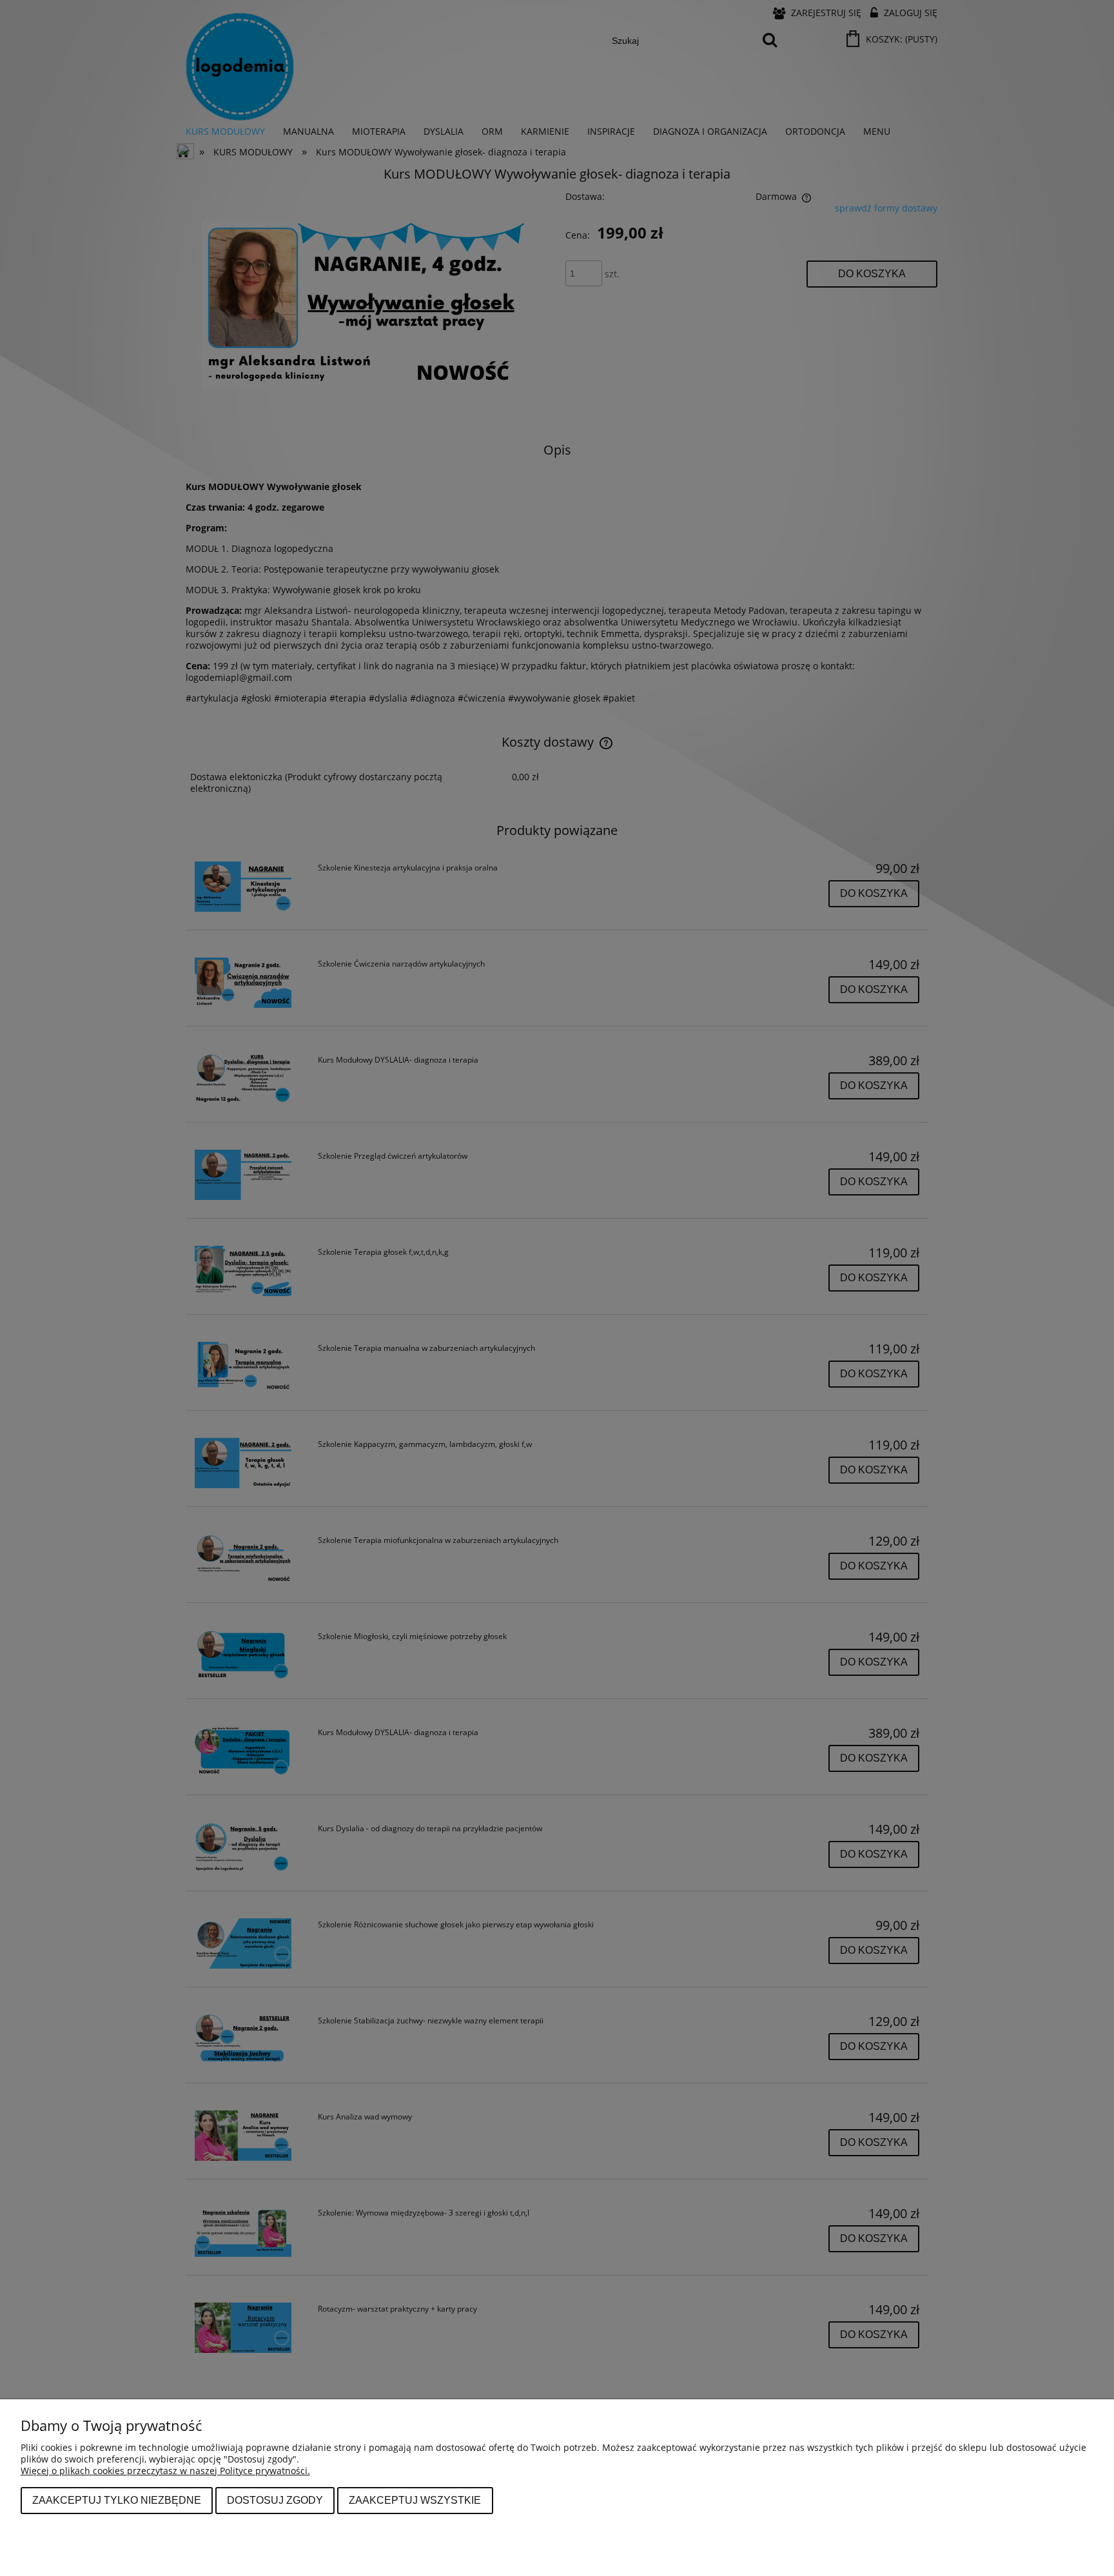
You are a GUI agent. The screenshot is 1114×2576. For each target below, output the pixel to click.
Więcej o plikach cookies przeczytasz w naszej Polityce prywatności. (165, 2471)
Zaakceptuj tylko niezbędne (117, 2500)
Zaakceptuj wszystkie (415, 2500)
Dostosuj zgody (275, 2500)
